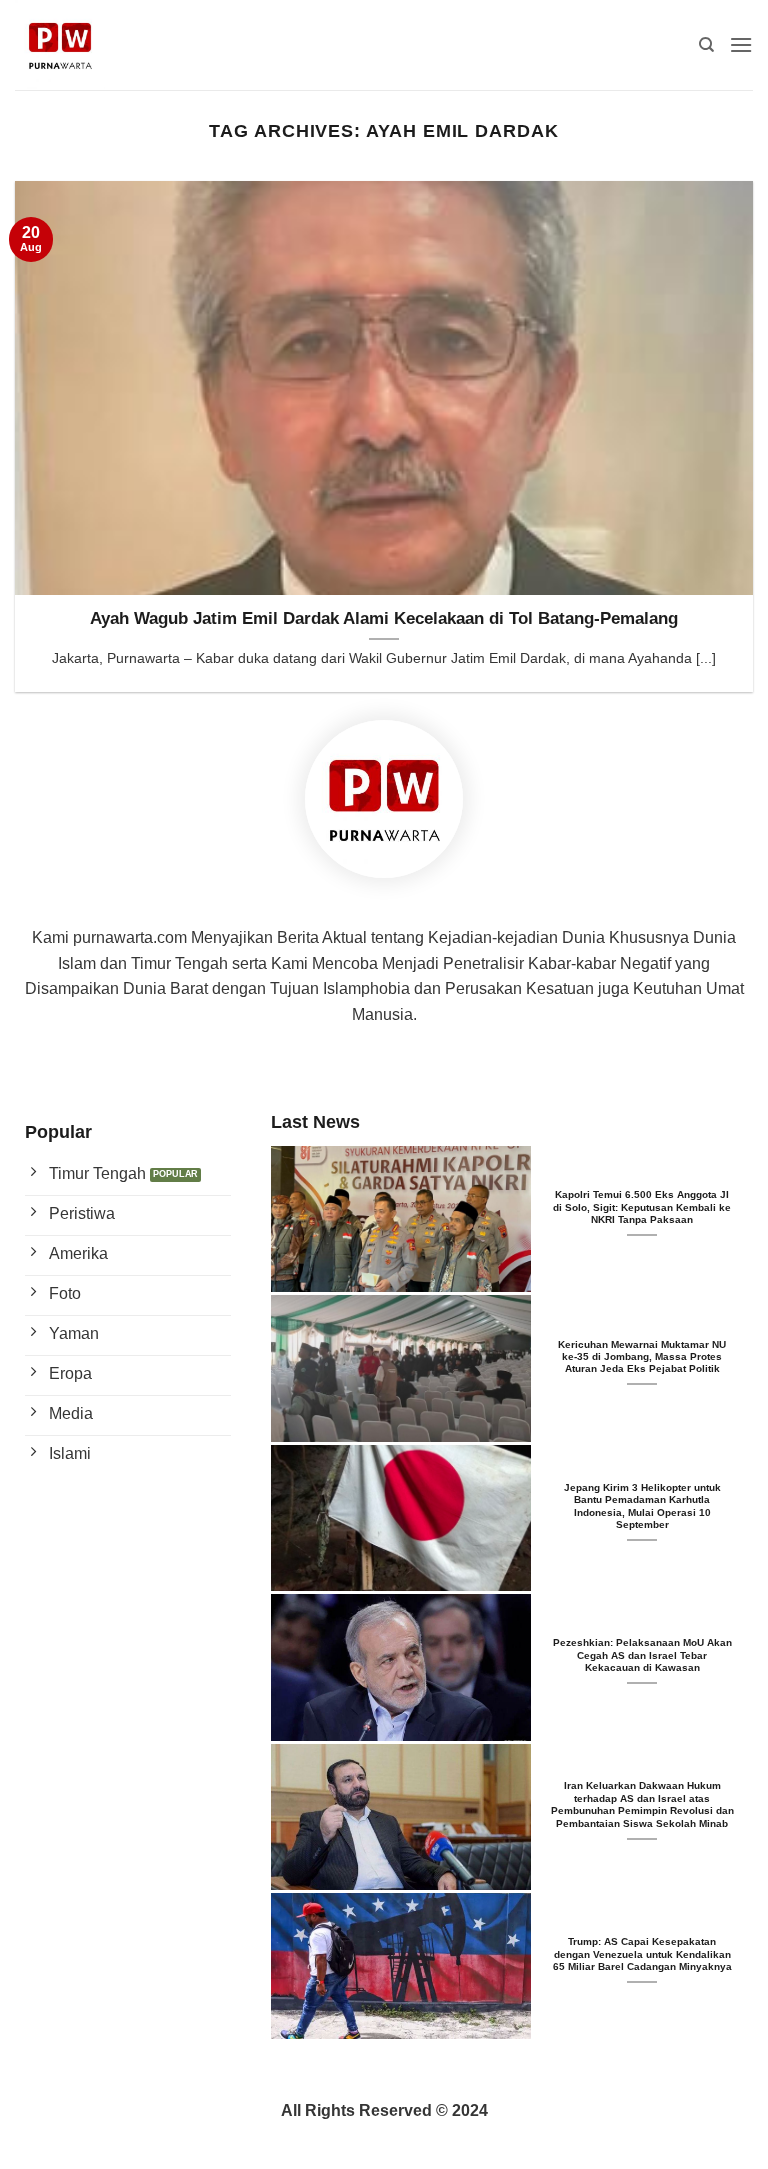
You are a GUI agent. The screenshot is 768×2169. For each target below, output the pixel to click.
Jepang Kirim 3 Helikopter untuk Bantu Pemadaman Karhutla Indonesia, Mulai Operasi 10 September (642, 1506)
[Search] (706, 45)
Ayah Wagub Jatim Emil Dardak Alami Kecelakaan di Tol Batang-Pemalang (384, 618)
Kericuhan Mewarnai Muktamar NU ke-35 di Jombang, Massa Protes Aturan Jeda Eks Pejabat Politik (642, 1357)
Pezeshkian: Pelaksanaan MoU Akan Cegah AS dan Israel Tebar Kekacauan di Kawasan (642, 1655)
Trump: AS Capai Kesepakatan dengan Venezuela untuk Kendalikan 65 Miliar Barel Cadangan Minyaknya (642, 1954)
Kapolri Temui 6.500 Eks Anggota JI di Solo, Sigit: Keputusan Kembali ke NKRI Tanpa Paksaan (642, 1207)
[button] (741, 44)
